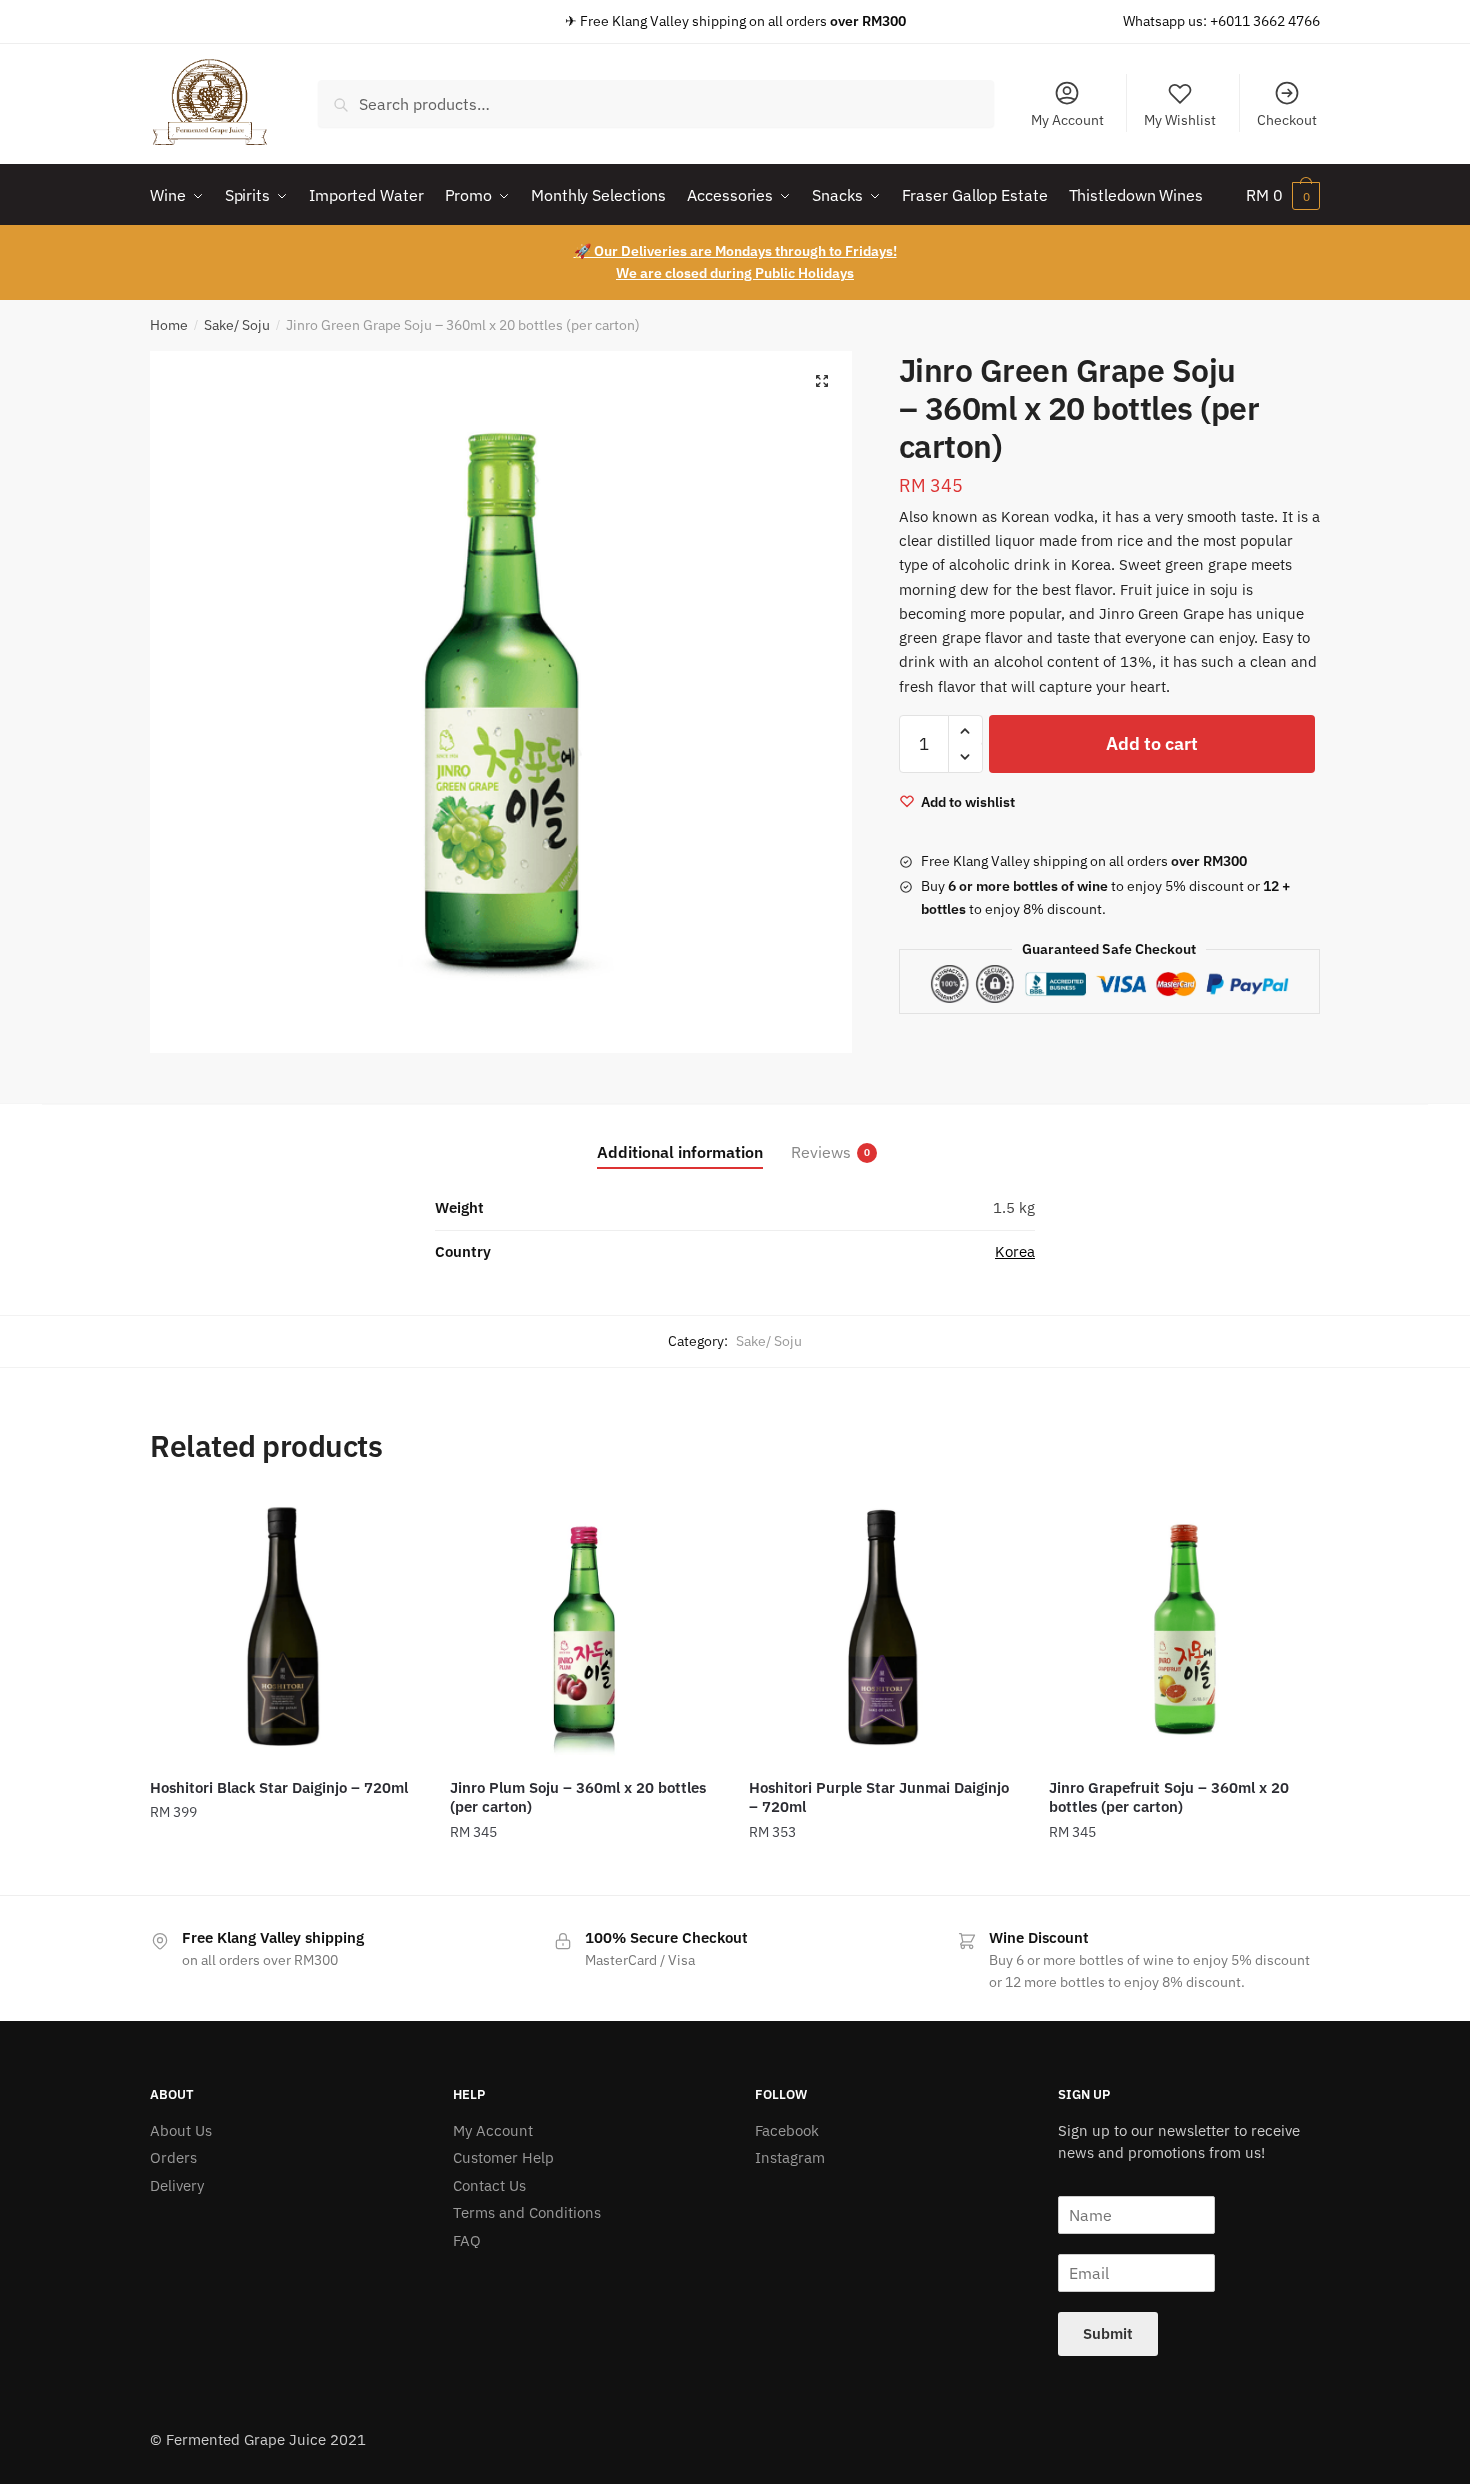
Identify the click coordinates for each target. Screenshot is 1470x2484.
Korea (1015, 1251)
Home (169, 325)
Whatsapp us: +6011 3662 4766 (1221, 21)
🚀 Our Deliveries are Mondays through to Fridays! (735, 251)
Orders (173, 2157)
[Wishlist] (390, 1524)
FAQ (467, 2240)
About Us (181, 2130)
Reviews (821, 1152)
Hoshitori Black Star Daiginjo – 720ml (279, 1787)
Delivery (177, 2185)
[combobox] (656, 104)
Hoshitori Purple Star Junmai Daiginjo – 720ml (879, 1797)
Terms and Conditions (527, 2212)
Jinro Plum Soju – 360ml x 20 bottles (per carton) (578, 1797)
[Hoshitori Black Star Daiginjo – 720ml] (285, 1629)
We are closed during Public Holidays (735, 273)
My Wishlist (1180, 120)
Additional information (680, 1152)
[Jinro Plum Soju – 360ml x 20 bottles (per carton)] (585, 1629)
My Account (1067, 120)
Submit (1108, 2333)
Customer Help (503, 2157)
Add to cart (1152, 743)
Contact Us (489, 2185)
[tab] (680, 1136)
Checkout (1287, 120)
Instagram (790, 2157)
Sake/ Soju (237, 325)
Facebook (787, 2130)
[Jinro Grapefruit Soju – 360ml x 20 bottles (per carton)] (1184, 1629)
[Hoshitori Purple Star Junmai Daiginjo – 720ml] (884, 1629)
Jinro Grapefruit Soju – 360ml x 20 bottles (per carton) (1169, 1797)
